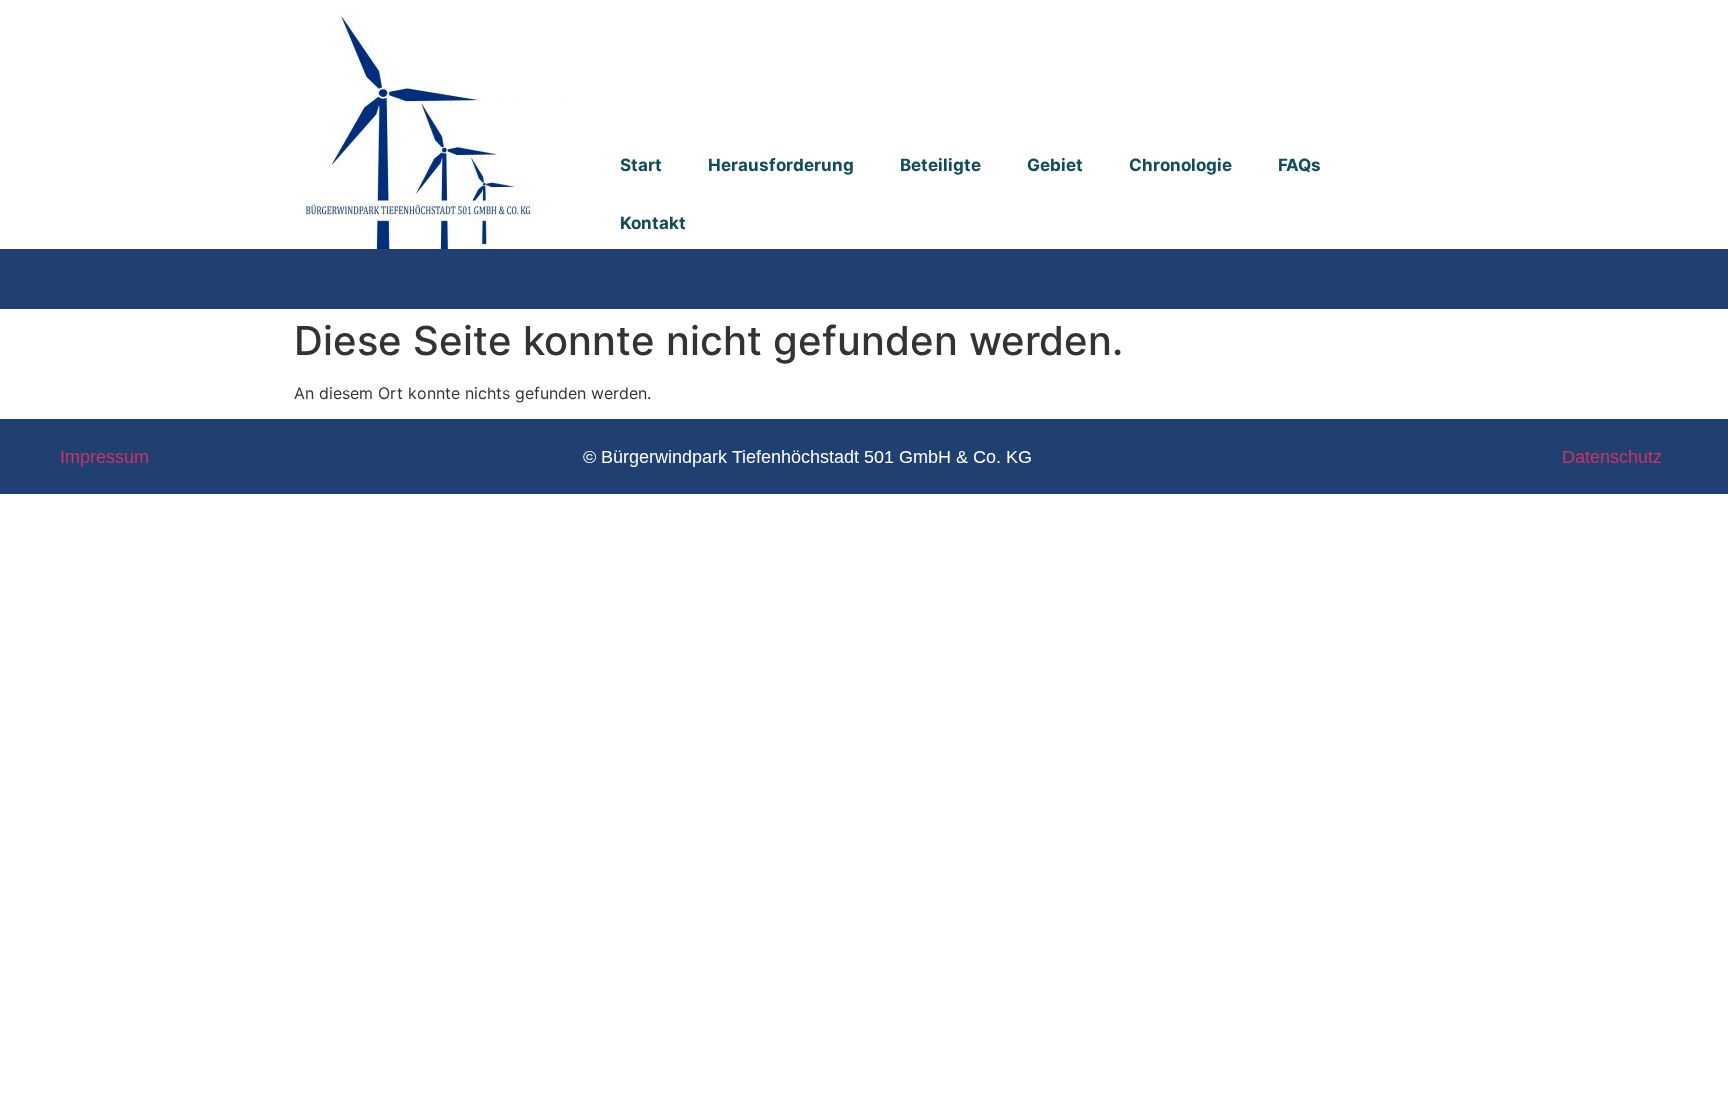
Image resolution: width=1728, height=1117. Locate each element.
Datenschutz (1612, 457)
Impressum (104, 457)
